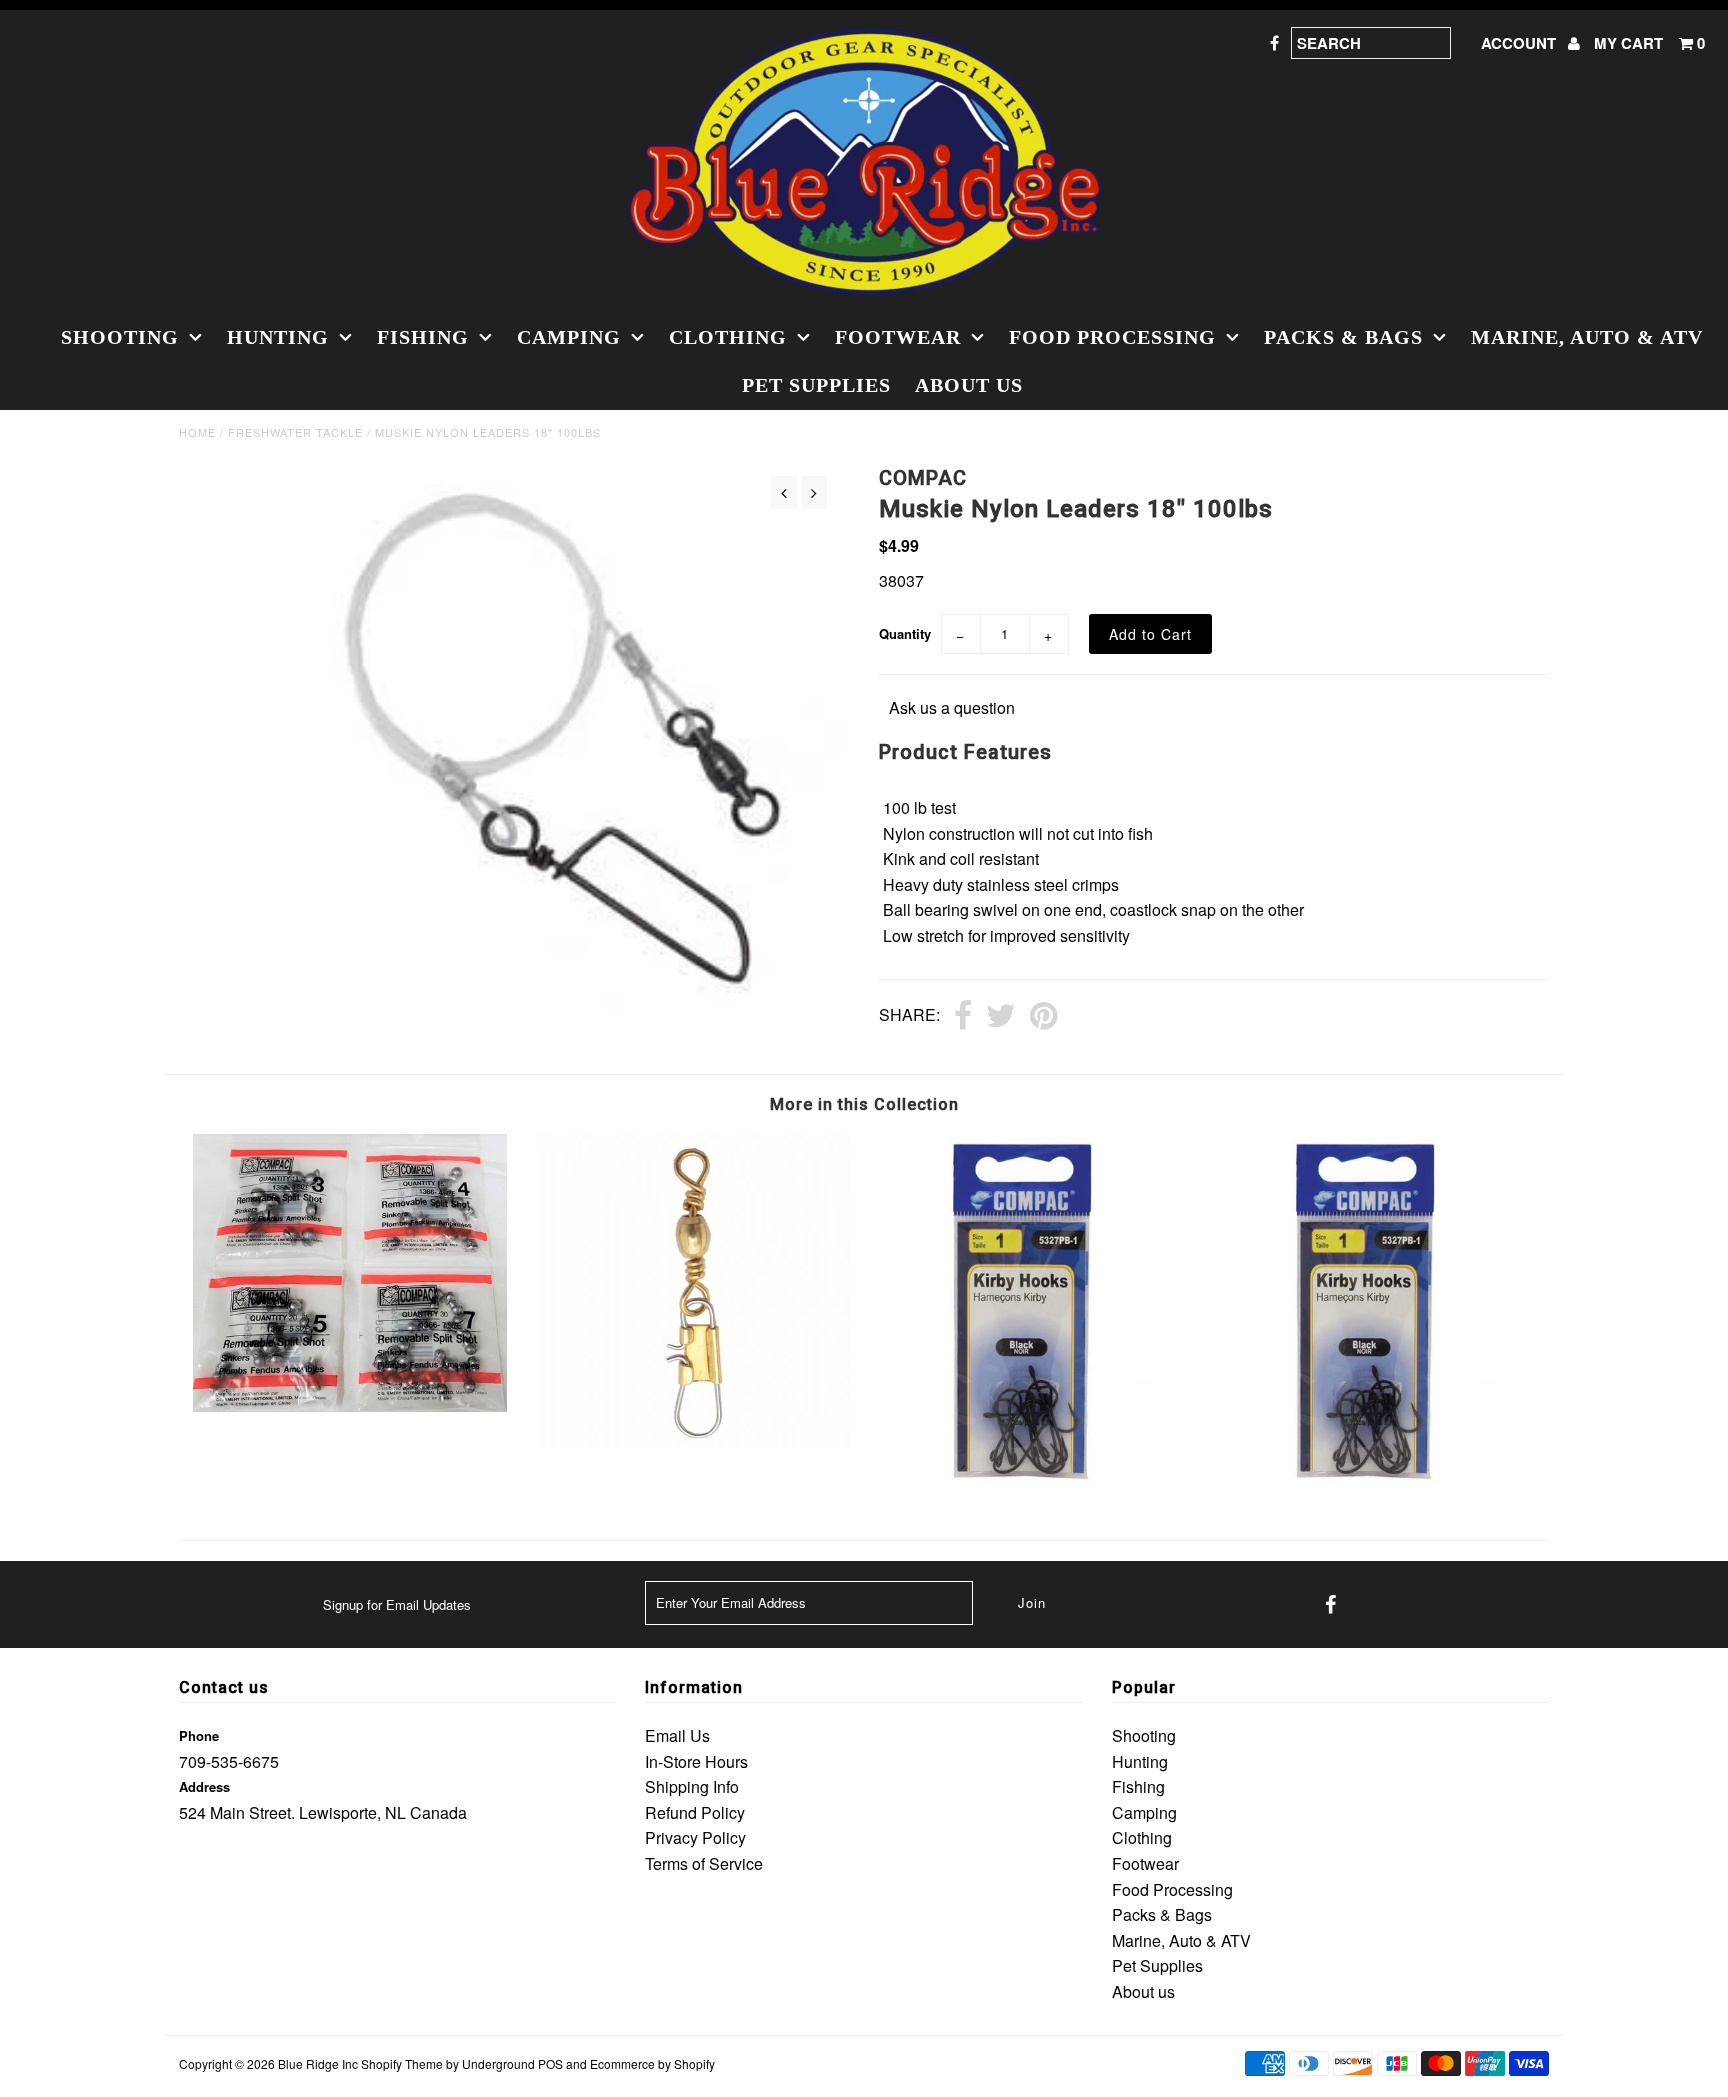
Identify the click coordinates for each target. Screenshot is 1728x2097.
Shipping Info (692, 1786)
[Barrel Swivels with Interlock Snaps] (693, 1441)
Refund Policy (695, 1812)
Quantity (905, 633)
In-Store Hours (696, 1761)
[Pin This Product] (1043, 1017)
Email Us (677, 1735)
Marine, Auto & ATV (1587, 337)
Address (204, 1786)
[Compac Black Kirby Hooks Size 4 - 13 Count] (1378, 1486)
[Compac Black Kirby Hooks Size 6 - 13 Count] (1035, 1486)
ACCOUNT (1520, 43)
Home (197, 432)
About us (969, 385)
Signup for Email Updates (397, 1604)
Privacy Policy (695, 1837)
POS (550, 2063)
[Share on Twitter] (1001, 1017)
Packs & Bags (1343, 337)
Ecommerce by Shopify (652, 2063)
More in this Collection (864, 1104)
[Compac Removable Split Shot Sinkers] (350, 1405)
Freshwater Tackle (295, 432)
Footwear (898, 337)
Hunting (278, 337)
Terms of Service (704, 1863)
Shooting (120, 337)
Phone (199, 1735)
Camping (569, 337)
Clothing (728, 337)
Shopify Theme (402, 2063)
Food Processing (1112, 337)
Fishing (423, 337)
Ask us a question (952, 707)
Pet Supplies (816, 385)
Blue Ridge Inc (318, 2063)
